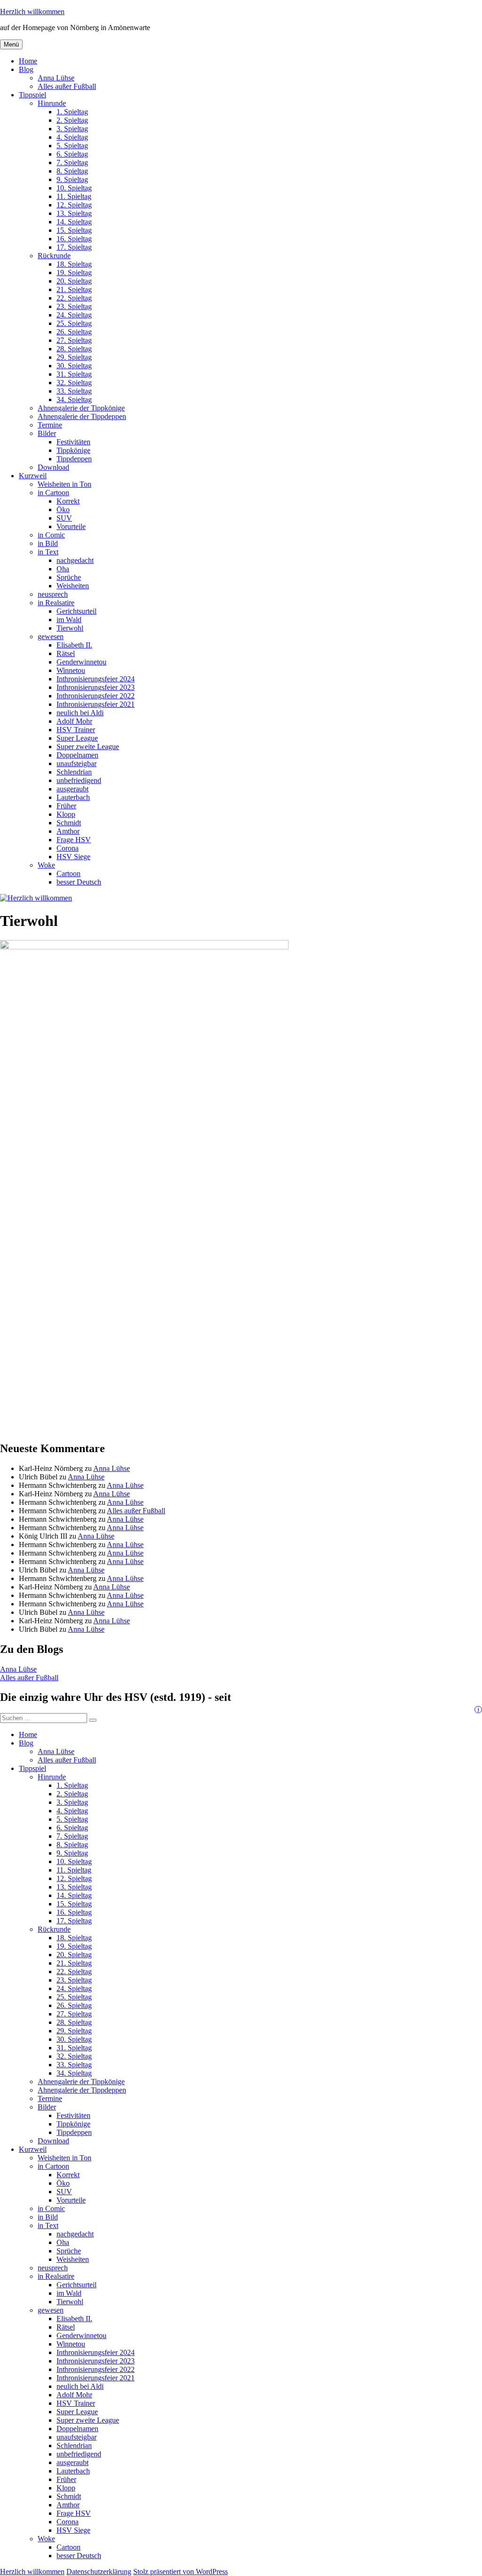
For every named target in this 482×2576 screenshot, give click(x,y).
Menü (11, 44)
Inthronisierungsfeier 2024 (96, 679)
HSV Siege (73, 857)
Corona (68, 848)
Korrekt (68, 501)
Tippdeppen (74, 459)
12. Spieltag (74, 205)
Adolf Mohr (74, 721)
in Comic (51, 535)
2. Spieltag (72, 120)
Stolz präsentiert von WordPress (181, 2572)
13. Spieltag (74, 213)
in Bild (48, 543)
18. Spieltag (74, 264)
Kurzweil (33, 476)
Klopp (66, 814)
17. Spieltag (74, 247)
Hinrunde (52, 103)
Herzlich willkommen (32, 12)
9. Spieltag (72, 179)
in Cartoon (53, 493)
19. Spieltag (74, 273)
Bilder (47, 433)
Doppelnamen (77, 755)
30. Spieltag (74, 366)
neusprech (53, 594)
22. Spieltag (74, 298)
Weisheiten (73, 586)
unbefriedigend (79, 780)
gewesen (51, 636)
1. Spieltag (72, 112)
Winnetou (71, 670)
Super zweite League (88, 747)
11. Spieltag (74, 196)
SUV (64, 518)
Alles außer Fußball (67, 86)
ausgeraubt (72, 789)
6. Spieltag (72, 154)
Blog (26, 69)
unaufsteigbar (76, 763)
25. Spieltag (74, 323)
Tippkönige (73, 450)
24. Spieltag (74, 315)
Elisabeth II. (74, 645)
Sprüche (69, 577)
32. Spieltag (74, 383)
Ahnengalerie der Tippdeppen (82, 416)
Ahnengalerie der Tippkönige (81, 408)
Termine (50, 425)
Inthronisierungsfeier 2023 (96, 687)
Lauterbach (73, 797)
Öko (63, 510)
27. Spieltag (74, 340)
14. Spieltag (74, 222)
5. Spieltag (72, 146)
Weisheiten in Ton (64, 484)
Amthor (68, 831)
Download (53, 467)
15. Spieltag (74, 230)
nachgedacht (75, 560)
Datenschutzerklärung (99, 2572)
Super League (77, 738)
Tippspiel (32, 95)
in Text (48, 552)
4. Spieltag (72, 137)
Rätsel (66, 653)
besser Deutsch (79, 882)
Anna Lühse (56, 78)
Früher (66, 806)
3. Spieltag (72, 129)
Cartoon (68, 873)
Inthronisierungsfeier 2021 (96, 704)
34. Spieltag (74, 399)
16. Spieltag (74, 239)
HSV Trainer (76, 730)
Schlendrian (74, 772)
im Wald (69, 620)
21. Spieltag (74, 289)
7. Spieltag (72, 162)
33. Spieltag (74, 391)
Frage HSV (74, 840)
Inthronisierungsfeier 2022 (96, 696)
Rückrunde (54, 256)
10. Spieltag (74, 188)
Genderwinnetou (81, 662)
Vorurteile (71, 526)
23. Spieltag (74, 306)
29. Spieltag (74, 357)
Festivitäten (73, 442)
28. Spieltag (74, 349)
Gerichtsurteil (76, 611)
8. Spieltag (72, 171)
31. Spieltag (74, 374)
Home (28, 61)
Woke (46, 865)
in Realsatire (56, 603)
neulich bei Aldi (80, 713)
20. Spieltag (74, 281)
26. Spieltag (74, 332)
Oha (63, 569)
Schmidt (69, 823)
